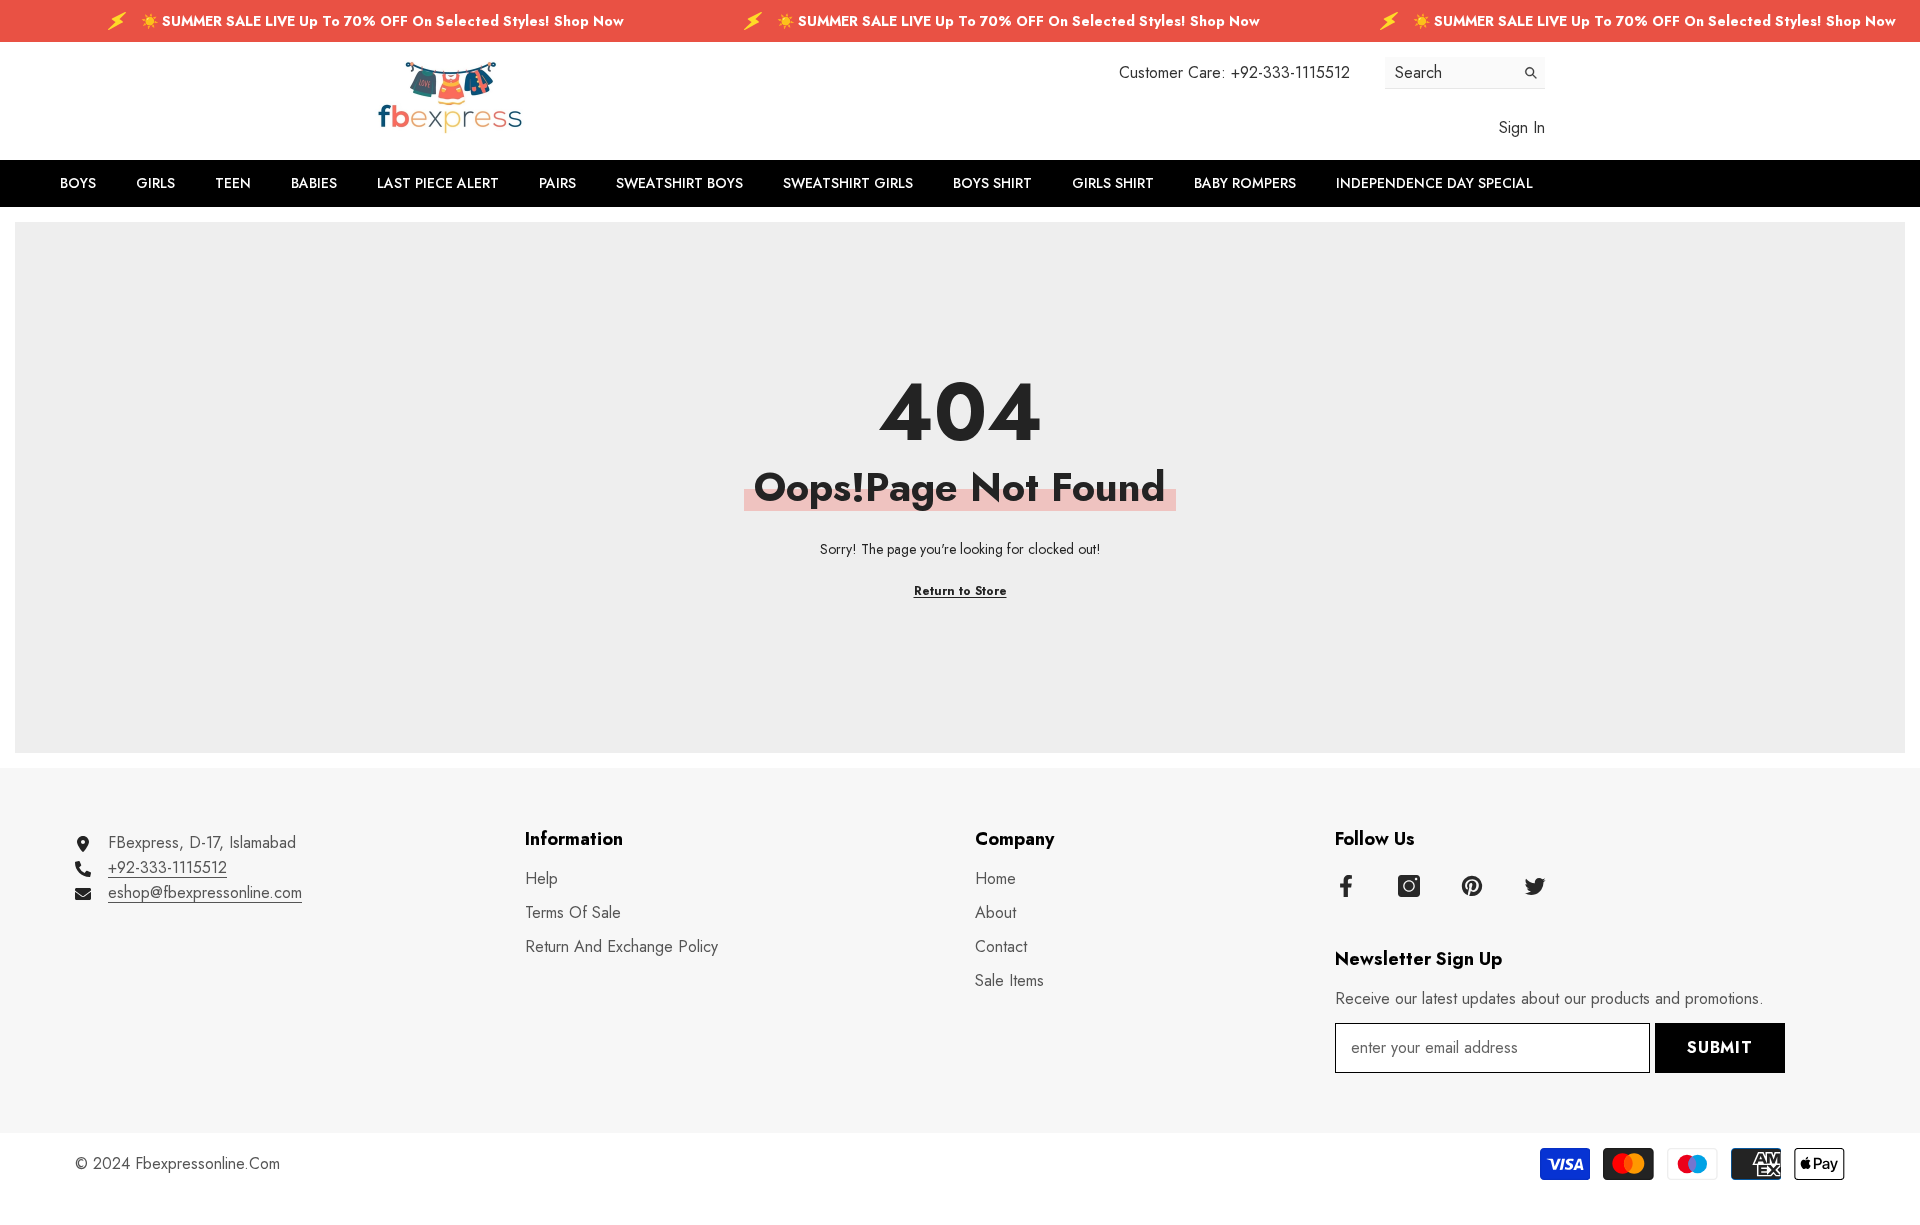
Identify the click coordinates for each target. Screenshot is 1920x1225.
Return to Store (960, 591)
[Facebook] (1346, 886)
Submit (1720, 1047)
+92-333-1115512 (1290, 72)
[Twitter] (1535, 886)
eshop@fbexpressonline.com (205, 892)
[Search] (1465, 73)
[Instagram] (1409, 886)
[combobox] (1449, 72)
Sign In (1522, 127)
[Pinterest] (1472, 886)
